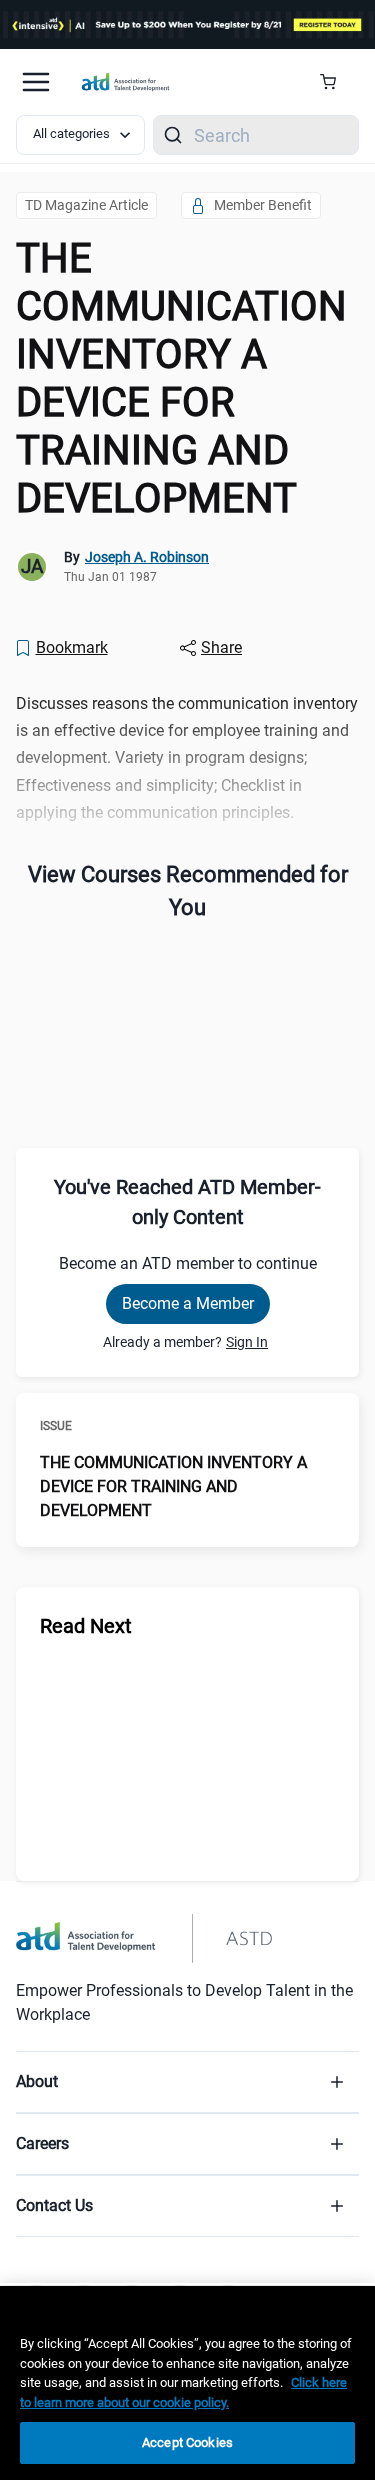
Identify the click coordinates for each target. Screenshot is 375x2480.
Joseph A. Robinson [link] (147, 557)
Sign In (247, 1342)
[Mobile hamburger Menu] (36, 82)
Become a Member (188, 1303)
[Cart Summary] (335, 82)
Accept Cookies (187, 2442)
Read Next (86, 1626)
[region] (187, 2383)
